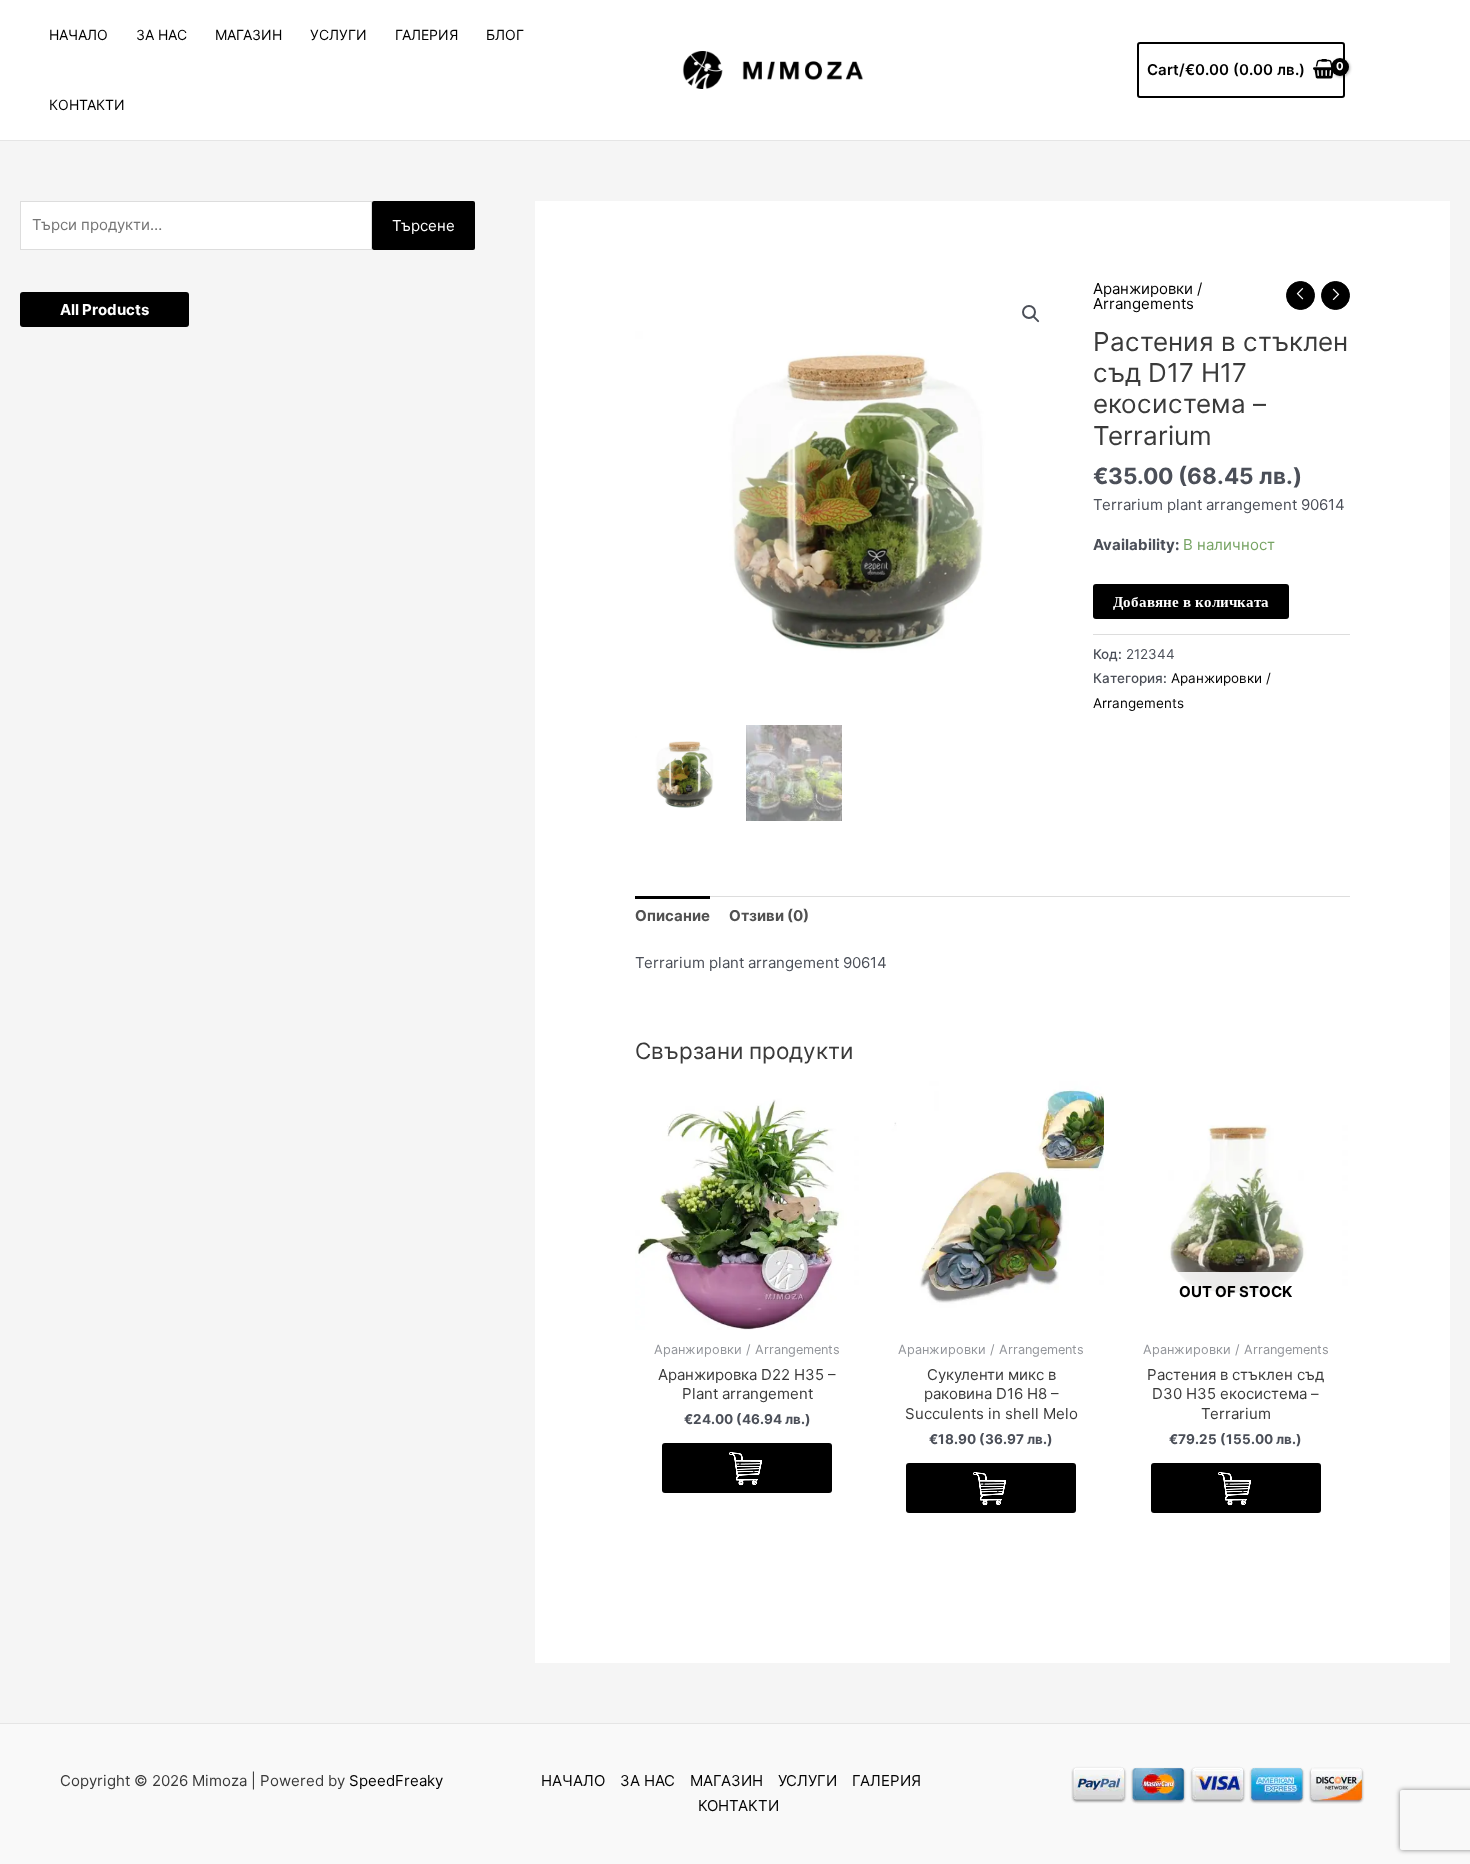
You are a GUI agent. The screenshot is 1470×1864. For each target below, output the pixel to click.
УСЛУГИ (338, 34)
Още (1236, 1488)
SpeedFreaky (396, 1780)
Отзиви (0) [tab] (769, 915)
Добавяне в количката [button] (747, 1468)
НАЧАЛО (78, 34)
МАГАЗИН (248, 34)
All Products (104, 309)
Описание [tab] (672, 915)
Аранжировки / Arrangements (1147, 296)
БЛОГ (505, 34)
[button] (1031, 314)
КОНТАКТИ (87, 104)
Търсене (423, 225)
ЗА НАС (161, 34)
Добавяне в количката (1191, 601)
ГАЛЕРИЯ (426, 34)
